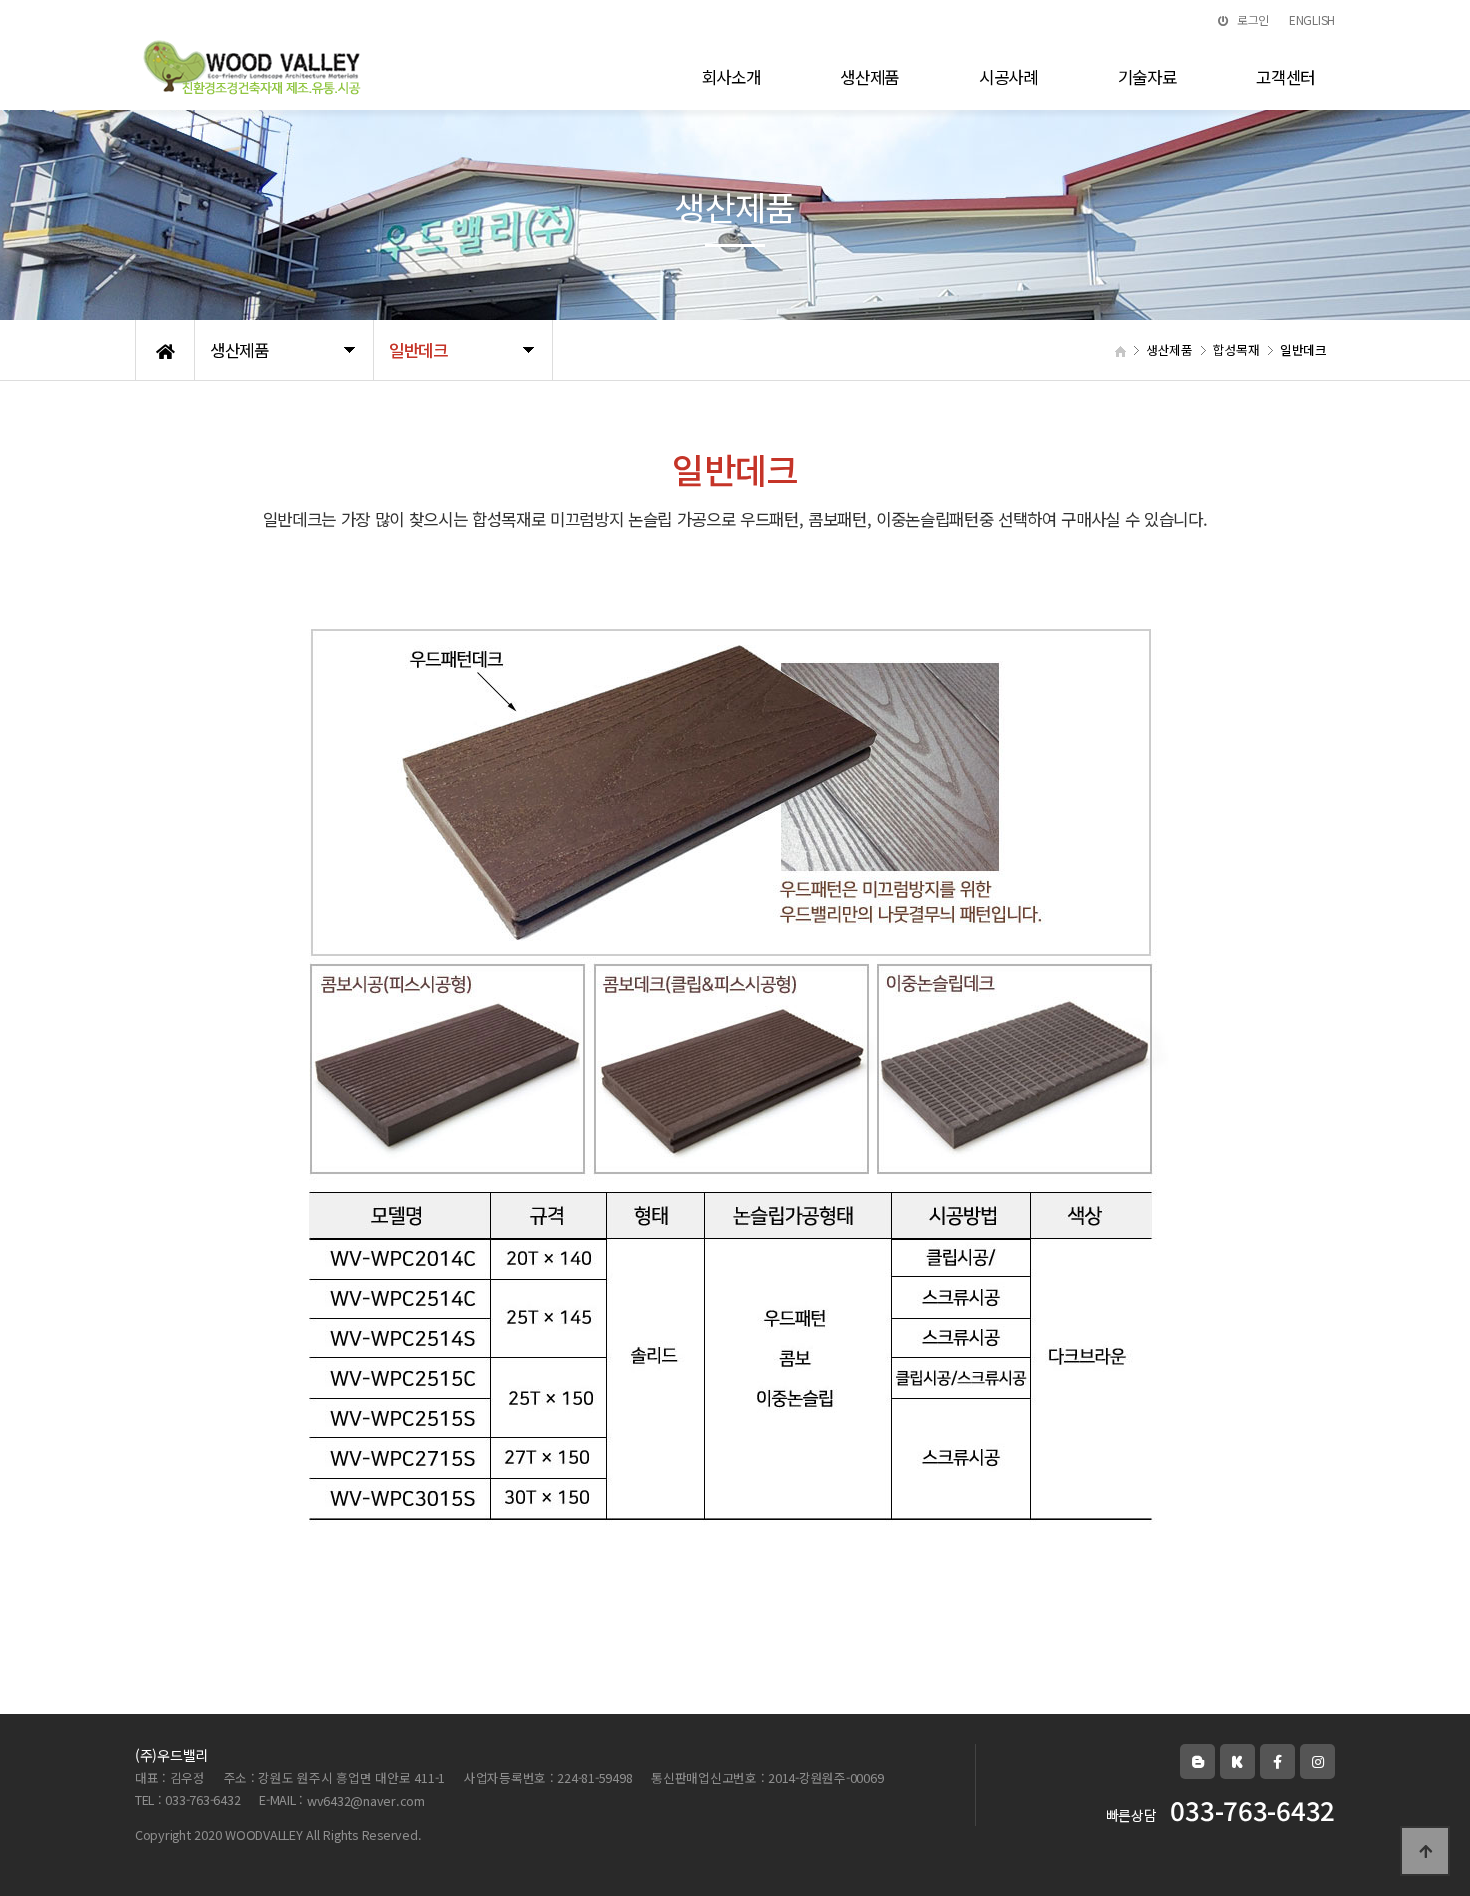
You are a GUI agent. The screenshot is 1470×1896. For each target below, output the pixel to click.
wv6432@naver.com (366, 1801)
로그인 (1251, 19)
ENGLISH (1312, 19)
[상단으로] (1425, 1851)
